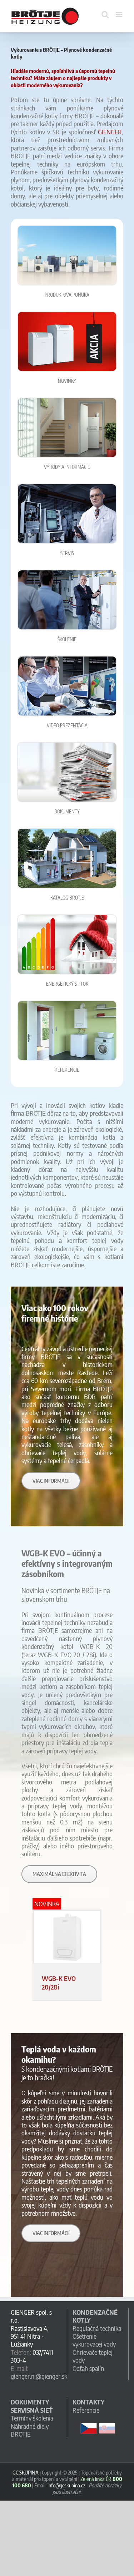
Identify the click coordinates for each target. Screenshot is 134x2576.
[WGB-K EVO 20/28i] (67, 1937)
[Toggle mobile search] (105, 14)
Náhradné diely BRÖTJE (30, 2430)
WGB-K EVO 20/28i (59, 1982)
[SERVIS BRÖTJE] (67, 487)
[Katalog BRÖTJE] (67, 832)
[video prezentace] (67, 660)
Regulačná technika (97, 2328)
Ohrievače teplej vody (93, 2356)
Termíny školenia (32, 2418)
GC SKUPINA (26, 2472)
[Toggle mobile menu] (120, 14)
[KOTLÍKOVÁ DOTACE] (67, 1004)
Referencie (86, 2410)
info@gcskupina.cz (66, 2485)
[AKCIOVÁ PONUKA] (67, 315)
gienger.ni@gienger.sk (39, 2376)
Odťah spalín (88, 2368)
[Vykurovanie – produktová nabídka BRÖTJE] (67, 229)
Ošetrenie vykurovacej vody (94, 2340)
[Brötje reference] (67, 401)
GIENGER (110, 132)
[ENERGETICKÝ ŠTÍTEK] (67, 918)
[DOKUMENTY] (67, 746)
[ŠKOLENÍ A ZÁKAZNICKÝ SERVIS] (67, 573)
